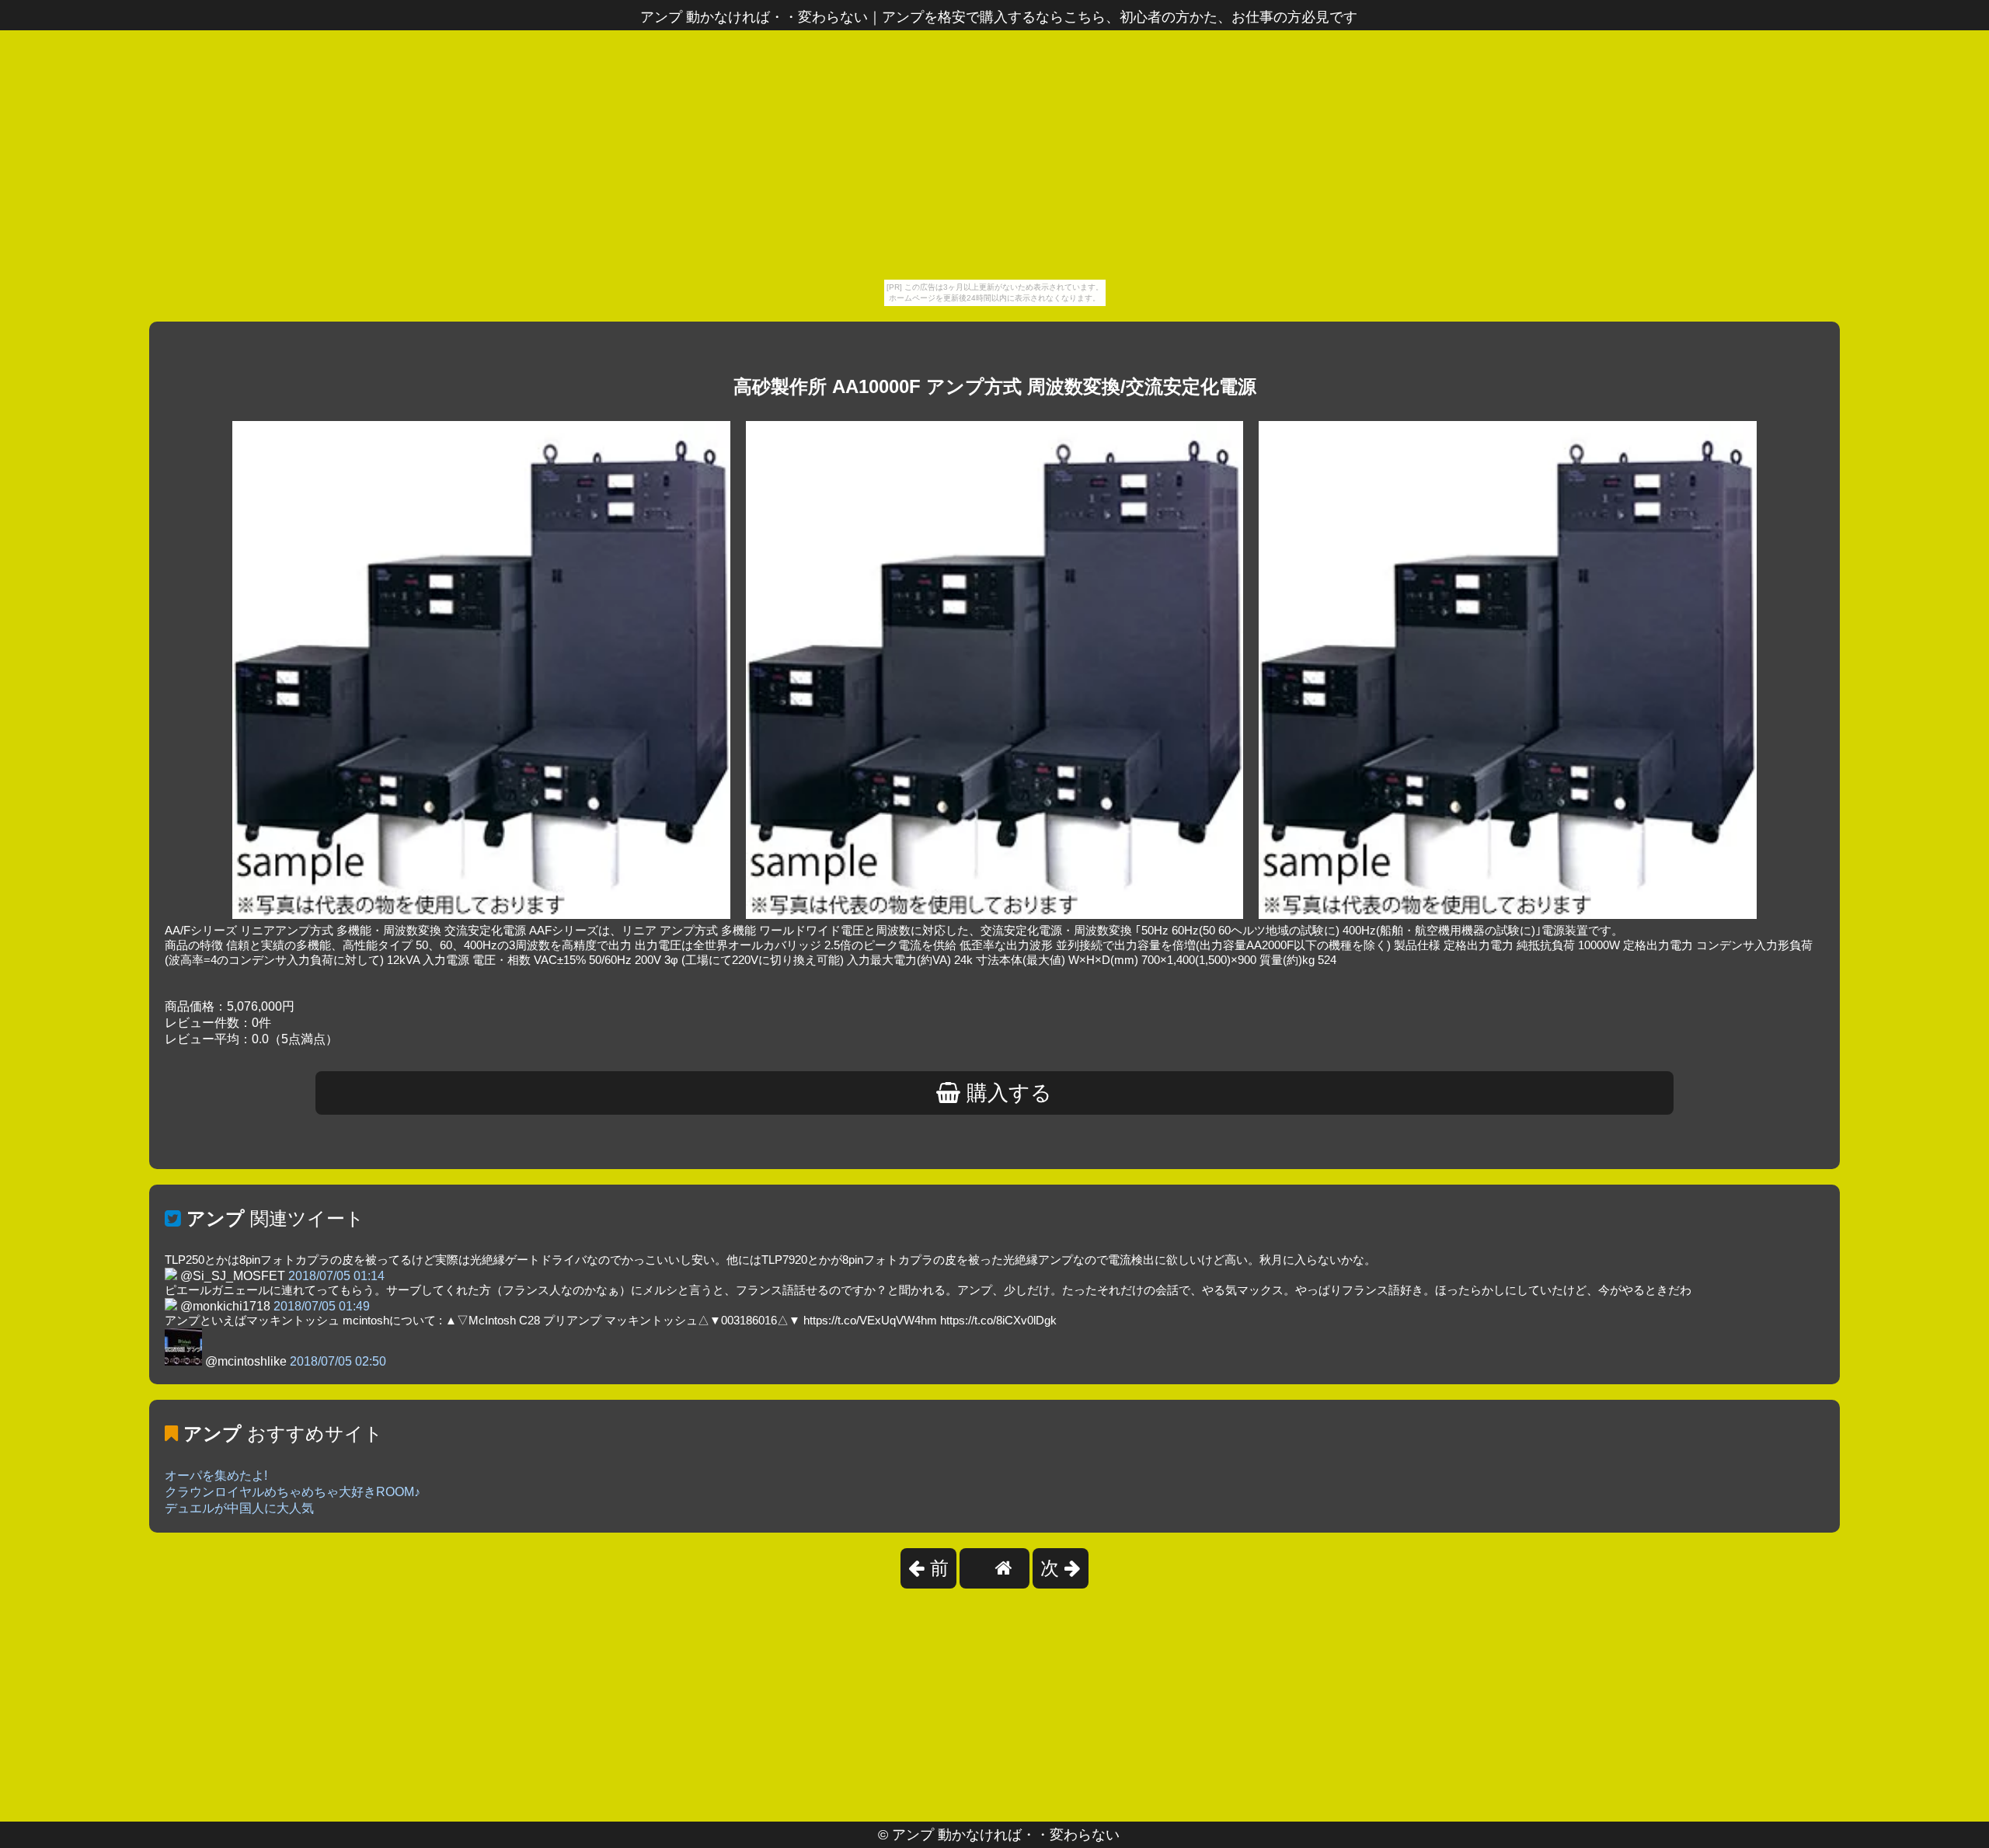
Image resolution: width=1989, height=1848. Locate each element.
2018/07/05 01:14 (336, 1276)
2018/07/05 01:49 (322, 1306)
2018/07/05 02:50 (338, 1361)
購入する (1006, 1093)
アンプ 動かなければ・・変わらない (1006, 1835)
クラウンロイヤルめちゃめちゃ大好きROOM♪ (293, 1492)
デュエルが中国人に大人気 (239, 1508)
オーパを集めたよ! (216, 1476)
